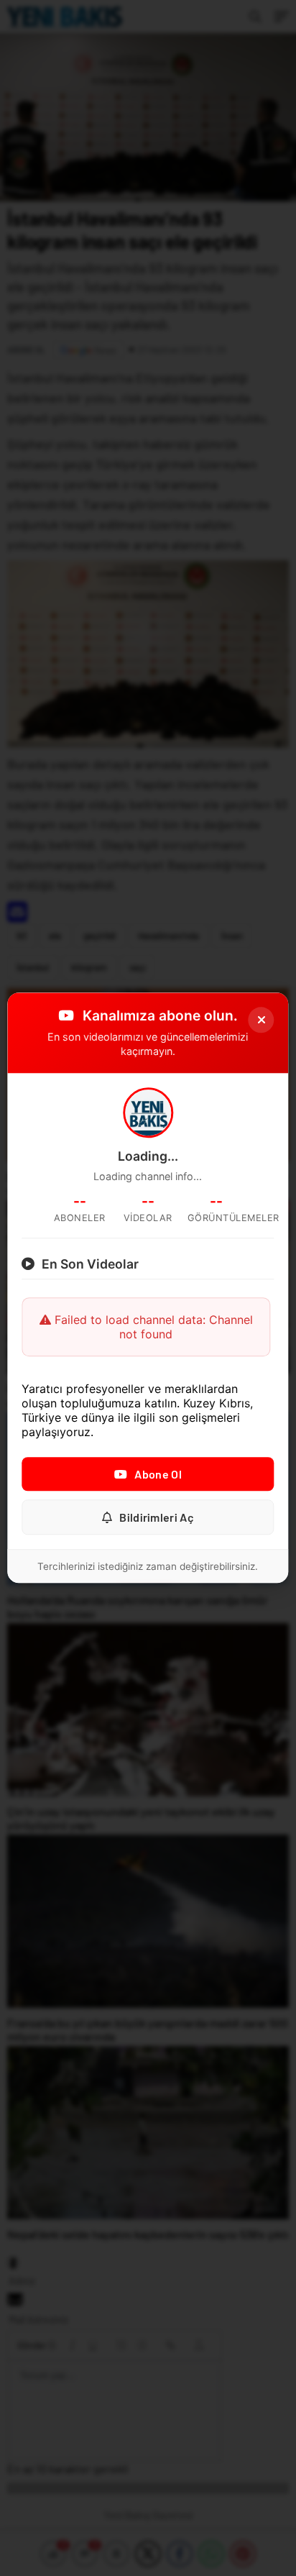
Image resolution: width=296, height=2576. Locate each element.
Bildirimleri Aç (157, 1518)
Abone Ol (158, 1475)
